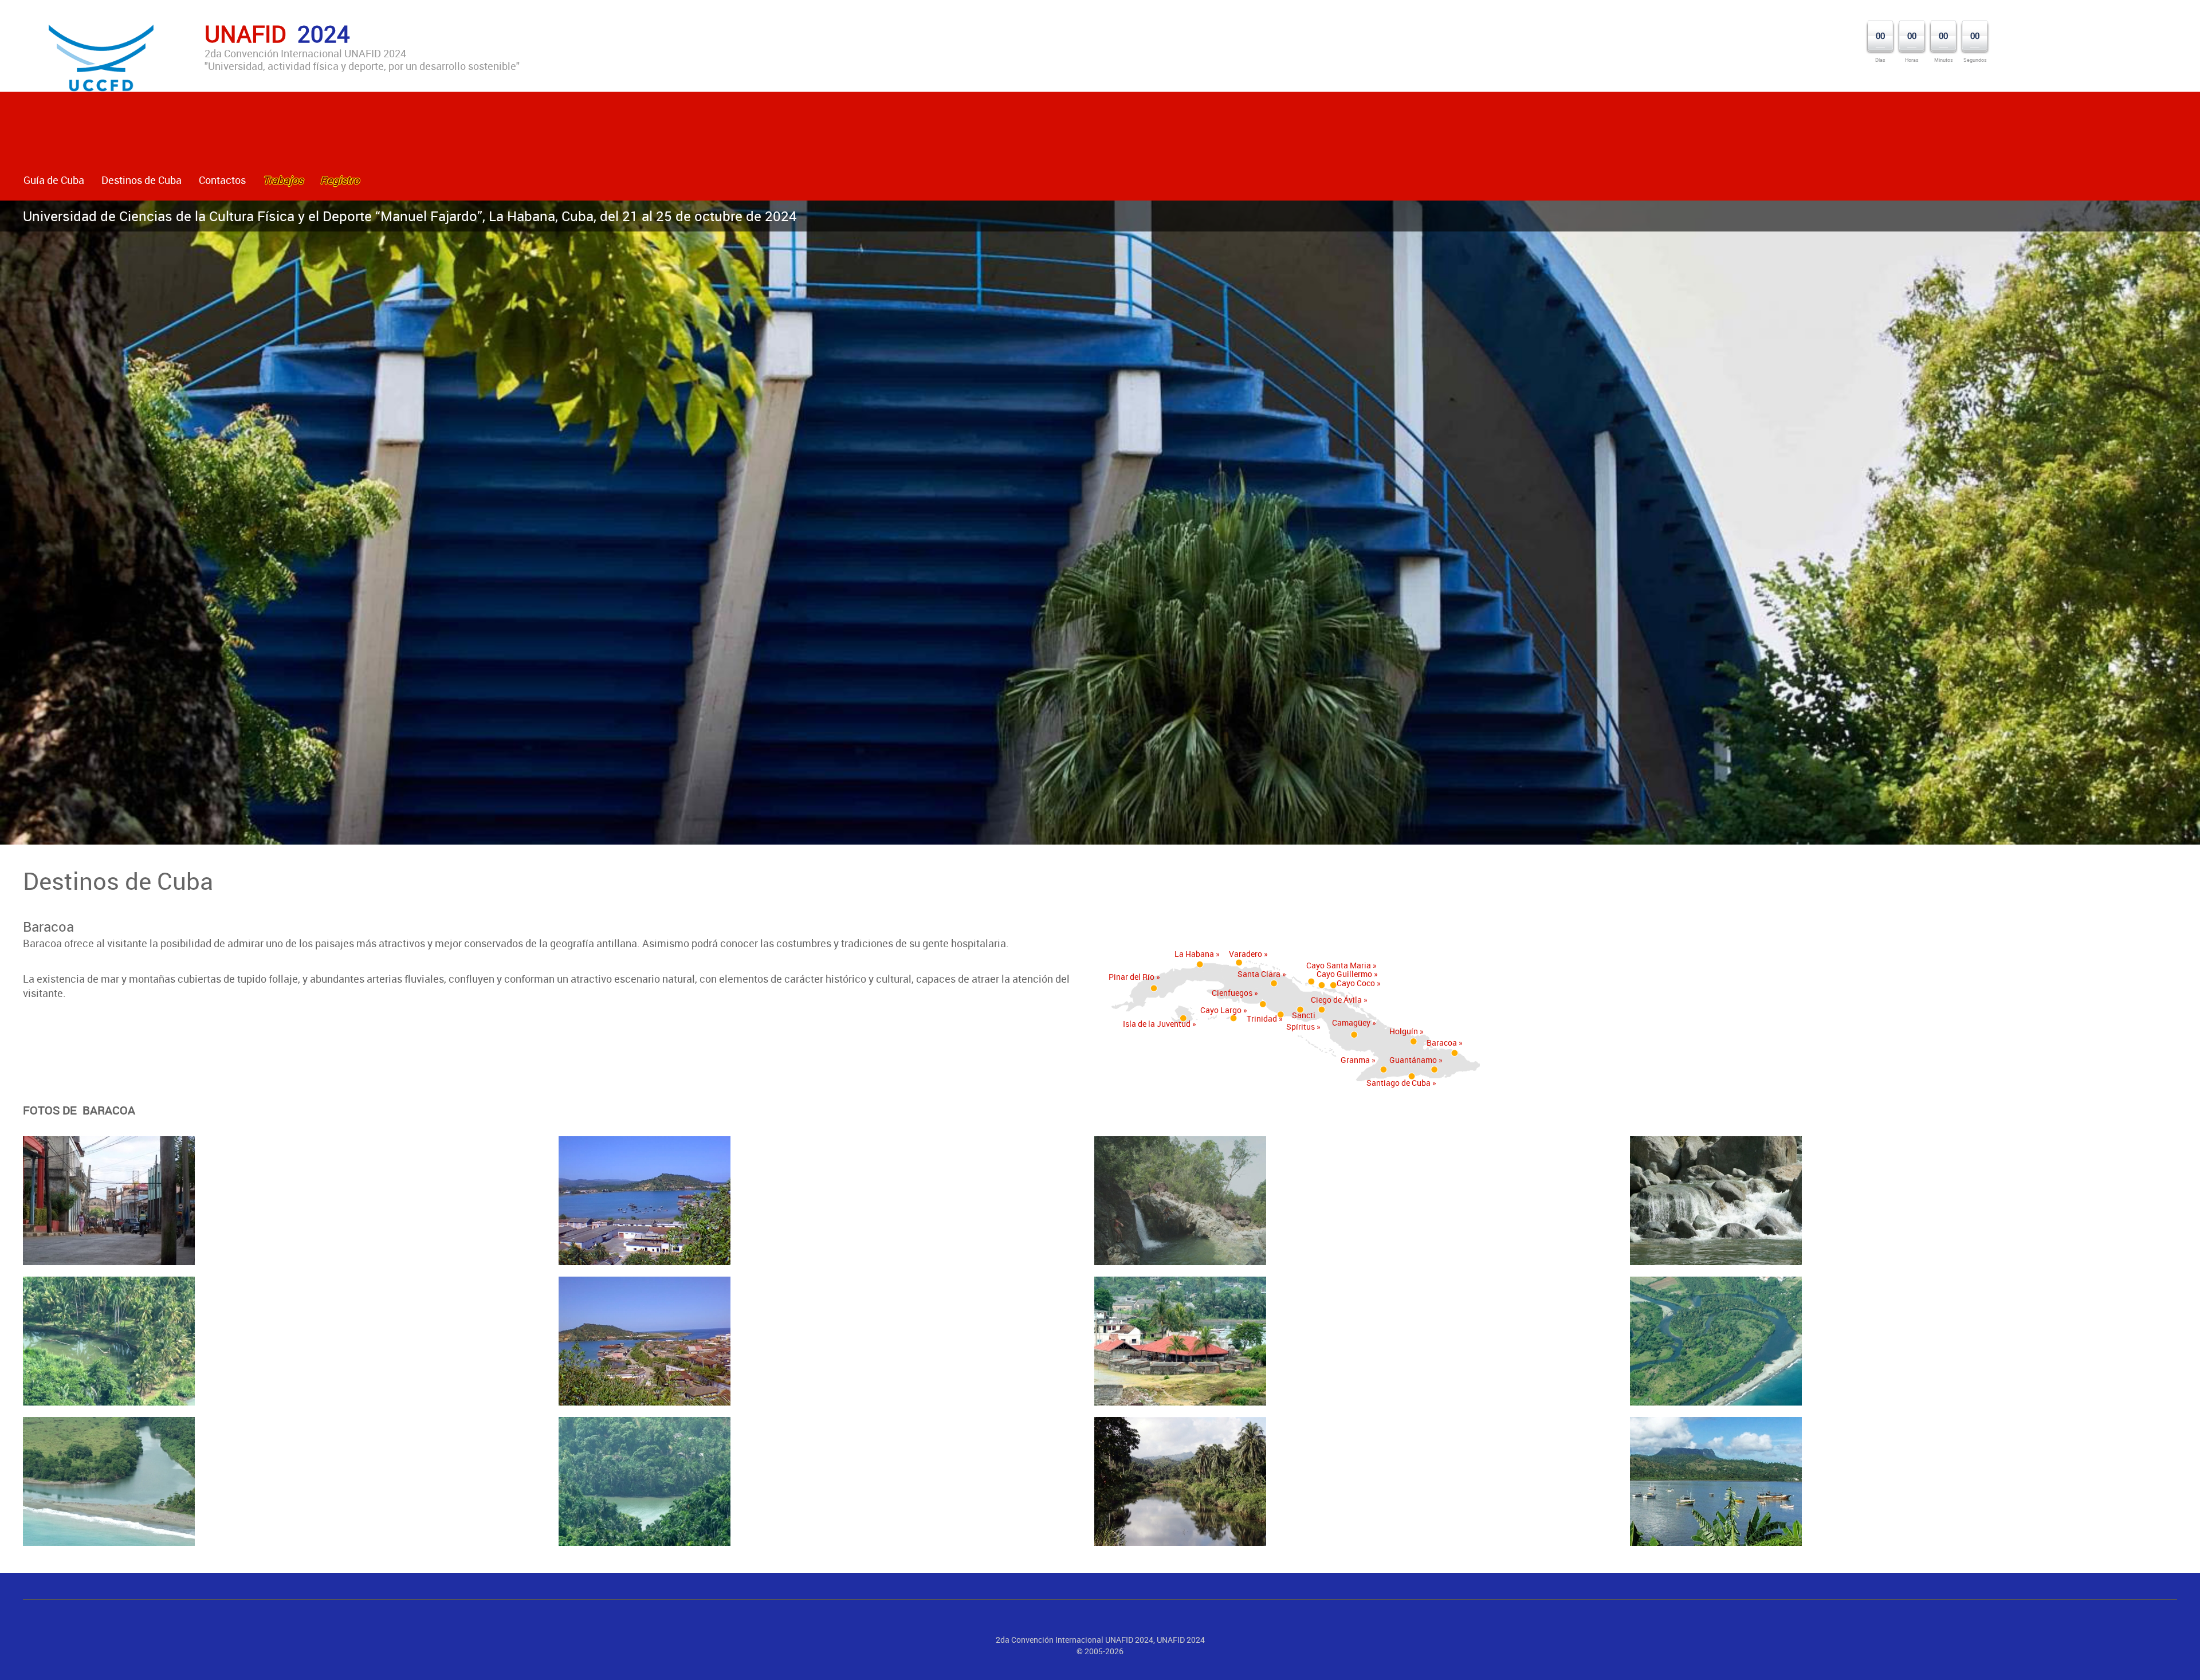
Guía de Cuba (54, 180)
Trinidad (1262, 1018)
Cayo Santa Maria (1339, 965)
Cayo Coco (1356, 983)
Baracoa (1442, 1043)
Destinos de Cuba (142, 180)
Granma (1355, 1060)
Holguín (1404, 1031)
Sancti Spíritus (1301, 1021)
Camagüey (1351, 1022)
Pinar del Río (1132, 977)
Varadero (1246, 954)
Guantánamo (1413, 1060)
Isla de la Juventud (1157, 1024)
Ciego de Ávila (1336, 1000)
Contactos (222, 180)
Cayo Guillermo (1344, 974)
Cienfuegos (1232, 993)
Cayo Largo (1221, 1010)
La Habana (1194, 954)
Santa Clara (1259, 974)
